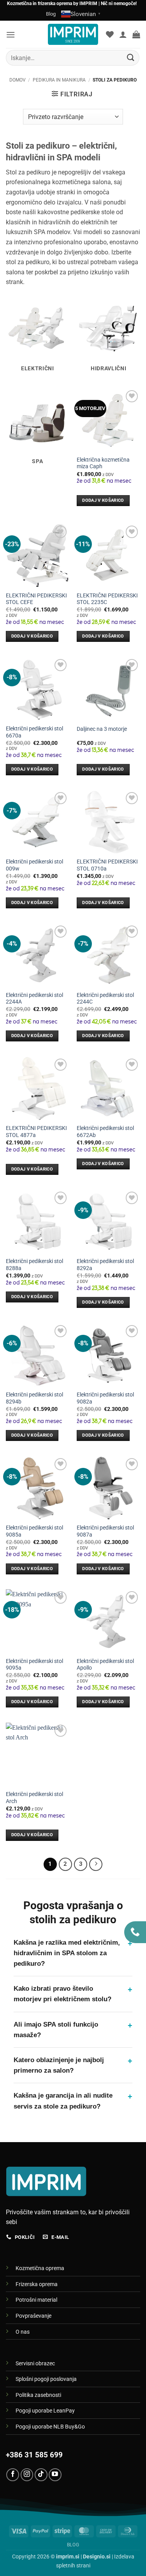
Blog (51, 14)
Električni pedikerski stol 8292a (105, 1265)
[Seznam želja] (110, 34)
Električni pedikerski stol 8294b (34, 1398)
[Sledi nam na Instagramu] (27, 2475)
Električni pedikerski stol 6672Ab (105, 1132)
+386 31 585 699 (34, 2455)
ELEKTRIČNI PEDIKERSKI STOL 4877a (36, 1132)
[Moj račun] (123, 34)
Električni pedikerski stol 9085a (34, 1531)
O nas (23, 2332)
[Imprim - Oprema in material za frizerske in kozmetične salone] (73, 34)
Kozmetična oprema (40, 2268)
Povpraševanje (33, 2316)
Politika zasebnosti (38, 2395)
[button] (11, 35)
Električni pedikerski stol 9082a (105, 1398)
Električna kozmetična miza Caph (103, 463)
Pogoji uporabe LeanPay (45, 2411)
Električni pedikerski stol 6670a (34, 732)
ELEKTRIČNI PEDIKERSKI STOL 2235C (107, 599)
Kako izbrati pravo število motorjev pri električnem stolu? (73, 1994)
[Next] (96, 1864)
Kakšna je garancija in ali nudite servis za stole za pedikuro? (73, 2101)
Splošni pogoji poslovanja (46, 2379)
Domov (18, 80)
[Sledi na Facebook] (13, 2475)
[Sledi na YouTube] (55, 2475)
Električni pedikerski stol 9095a (34, 1665)
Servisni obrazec (35, 2364)
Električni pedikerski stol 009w (34, 865)
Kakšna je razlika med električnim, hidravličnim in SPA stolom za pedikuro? (73, 1953)
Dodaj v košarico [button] (103, 500)
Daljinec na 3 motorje (102, 729)
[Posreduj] (131, 58)
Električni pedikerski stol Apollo (105, 1665)
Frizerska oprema (37, 2284)
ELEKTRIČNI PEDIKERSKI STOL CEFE (36, 599)
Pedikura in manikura (59, 80)
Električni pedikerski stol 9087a (105, 1531)
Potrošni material (36, 2300)
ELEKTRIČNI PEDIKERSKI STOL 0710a (107, 865)
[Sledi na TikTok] (41, 2475)
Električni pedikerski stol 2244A (34, 998)
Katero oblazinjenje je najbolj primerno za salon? (73, 2065)
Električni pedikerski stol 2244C (105, 998)
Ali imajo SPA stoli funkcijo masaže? (73, 2030)
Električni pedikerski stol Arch (34, 1798)
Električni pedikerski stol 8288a (34, 1265)
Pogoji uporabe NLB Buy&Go (50, 2427)
